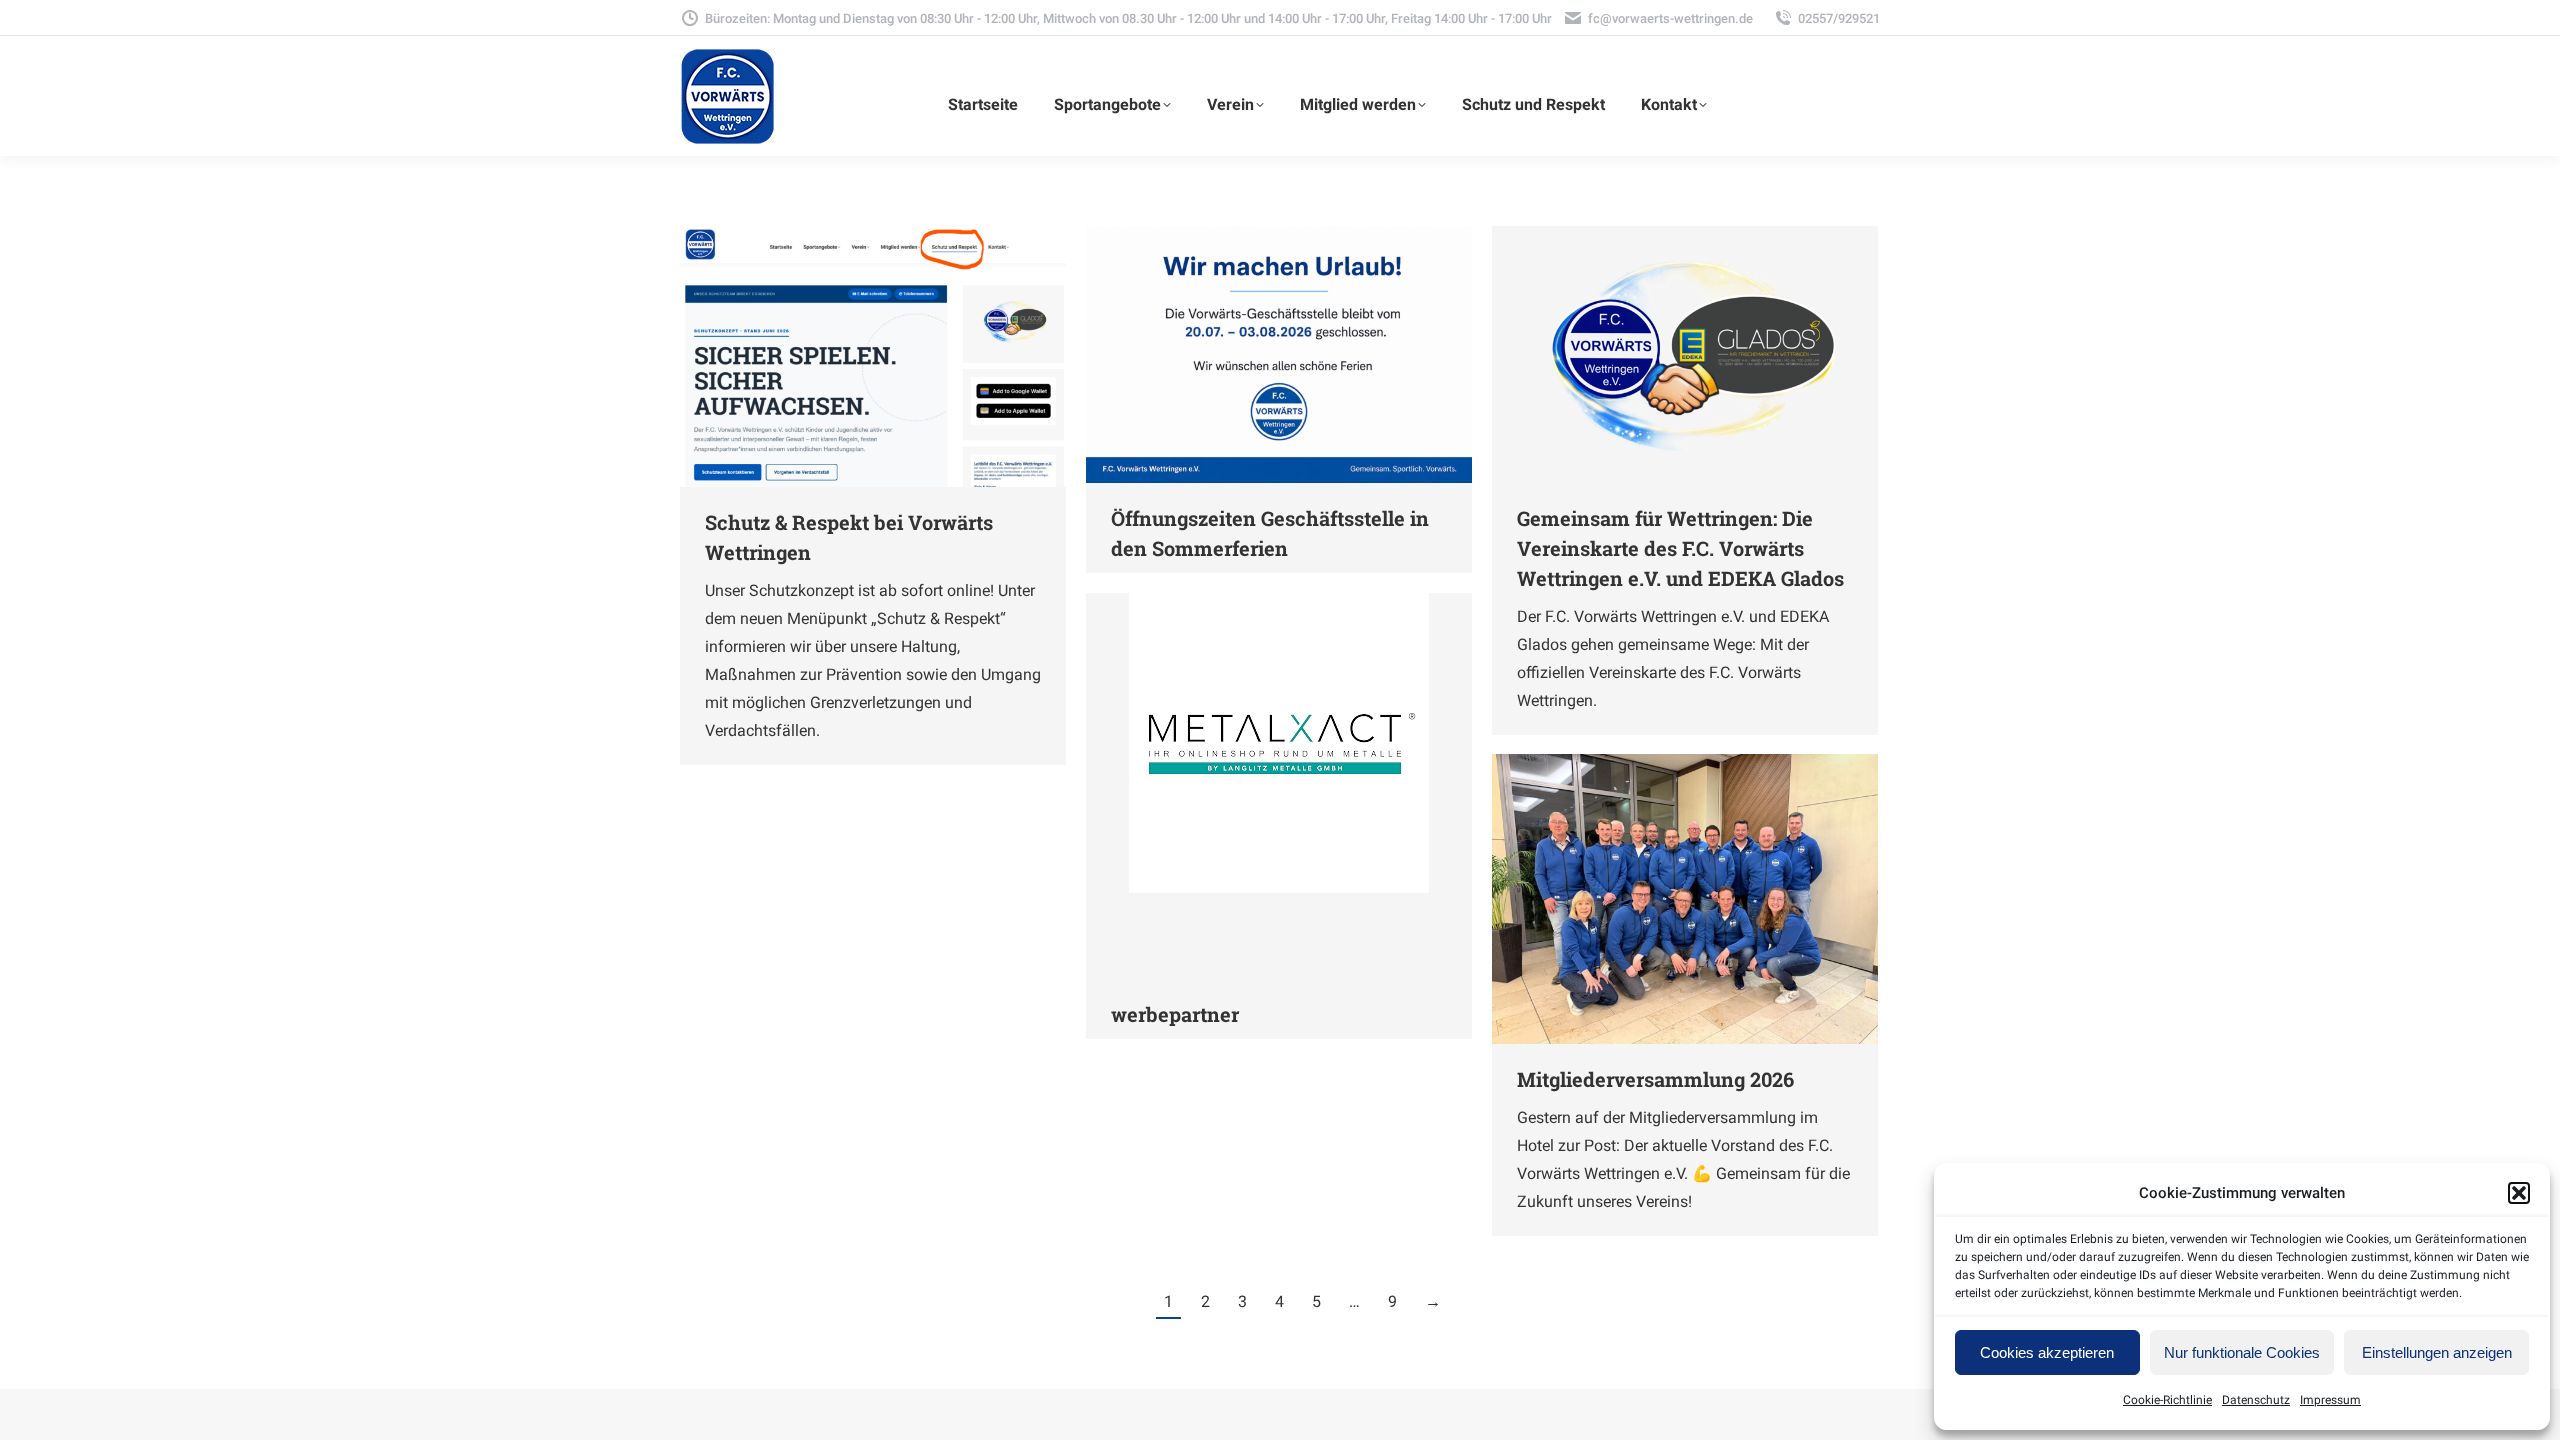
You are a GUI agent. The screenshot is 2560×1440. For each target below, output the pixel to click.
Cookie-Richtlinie (2167, 1400)
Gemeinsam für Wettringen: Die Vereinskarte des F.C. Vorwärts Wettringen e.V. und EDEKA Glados (1680, 548)
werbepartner (1175, 1014)
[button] (2519, 1193)
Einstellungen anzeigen (2437, 1352)
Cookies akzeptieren (2047, 1352)
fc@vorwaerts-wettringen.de (1670, 18)
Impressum (2330, 1400)
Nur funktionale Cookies (2242, 1352)
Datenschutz (2256, 1400)
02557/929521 (1839, 18)
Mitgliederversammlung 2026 (1655, 1079)
